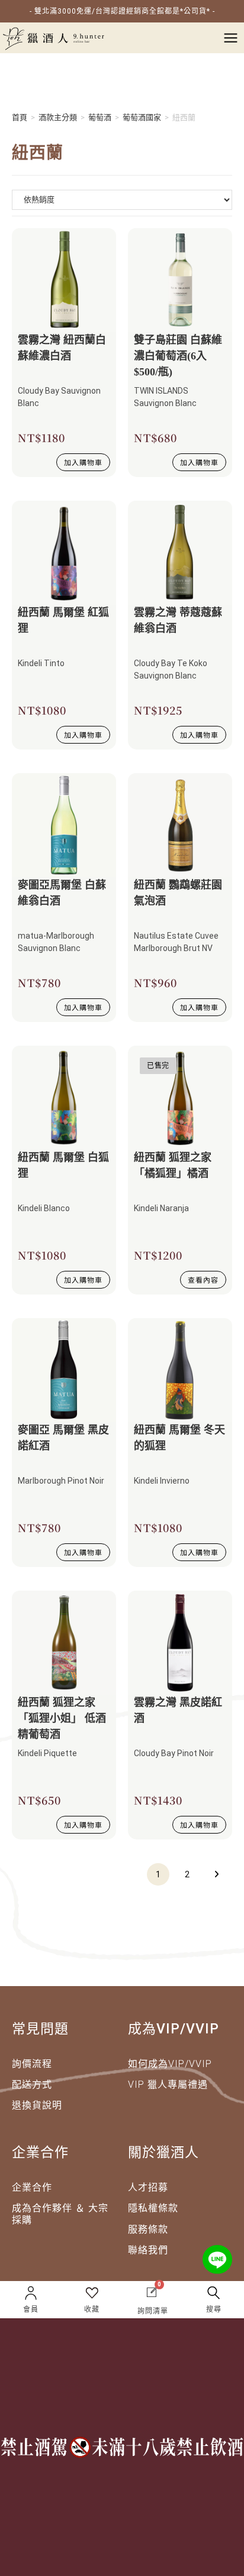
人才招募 (148, 2187)
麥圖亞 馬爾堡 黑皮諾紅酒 (63, 1438)
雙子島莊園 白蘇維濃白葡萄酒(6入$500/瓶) (178, 356)
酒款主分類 (58, 117)
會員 (31, 2309)
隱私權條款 (153, 2208)
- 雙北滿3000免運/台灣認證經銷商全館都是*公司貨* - (122, 11)
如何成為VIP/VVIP (170, 2064)
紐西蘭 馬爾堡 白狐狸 (63, 1165)
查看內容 (203, 1279)
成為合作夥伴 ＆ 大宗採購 (60, 2214)
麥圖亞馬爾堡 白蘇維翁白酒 (62, 893)
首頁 (20, 117)
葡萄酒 (100, 117)
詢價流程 (32, 2064)
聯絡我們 (148, 2250)
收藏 (92, 2309)
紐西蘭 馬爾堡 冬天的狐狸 (179, 1438)
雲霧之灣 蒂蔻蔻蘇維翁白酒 (178, 620)
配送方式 (32, 2085)
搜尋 (214, 2309)
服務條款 (148, 2229)
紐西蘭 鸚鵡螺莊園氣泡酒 (178, 893)
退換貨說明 (37, 2105)
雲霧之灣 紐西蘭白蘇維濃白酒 (62, 348)
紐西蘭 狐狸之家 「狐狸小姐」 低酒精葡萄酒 (62, 1718)
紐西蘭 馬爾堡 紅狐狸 (63, 620)
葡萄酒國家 (142, 117)
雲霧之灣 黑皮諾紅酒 (178, 1710)
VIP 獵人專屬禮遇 (168, 2085)
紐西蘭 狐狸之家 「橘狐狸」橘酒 (173, 1165)
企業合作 (32, 2187)
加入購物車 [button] (83, 462)
